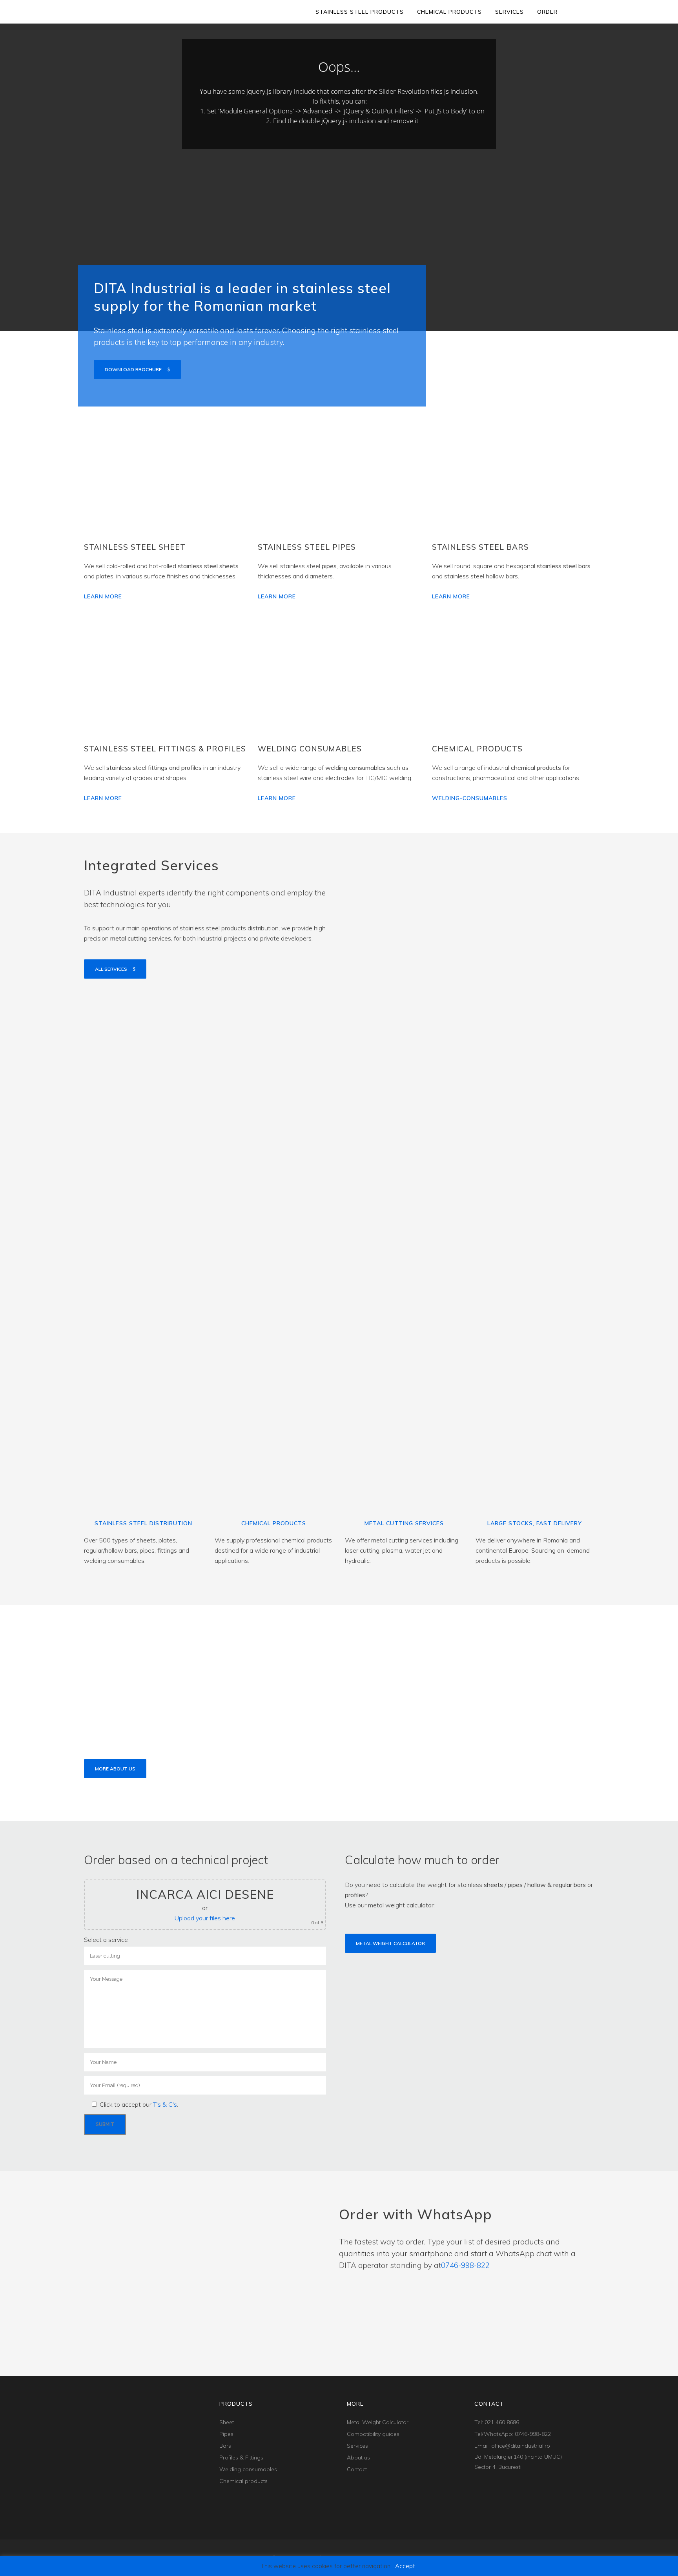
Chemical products (243, 2481)
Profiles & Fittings (241, 2458)
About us (358, 2458)
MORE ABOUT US (115, 1769)
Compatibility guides (373, 2434)
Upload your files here (205, 1918)
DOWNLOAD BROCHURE (133, 369)
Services (357, 2446)
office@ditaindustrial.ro (521, 2446)
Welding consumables (248, 2469)
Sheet (227, 2422)
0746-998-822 (465, 2265)
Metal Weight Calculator (390, 1943)
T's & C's (165, 2104)
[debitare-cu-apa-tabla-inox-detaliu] (469, 1216)
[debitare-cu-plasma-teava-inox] (469, 1067)
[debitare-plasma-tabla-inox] (469, 919)
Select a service (106, 1940)
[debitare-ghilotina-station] (469, 1364)
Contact (357, 2469)
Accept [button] (405, 2566)
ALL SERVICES (111, 969)
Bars (225, 2446)
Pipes (226, 2434)
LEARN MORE (103, 596)
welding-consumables (470, 798)
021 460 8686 (502, 2422)
